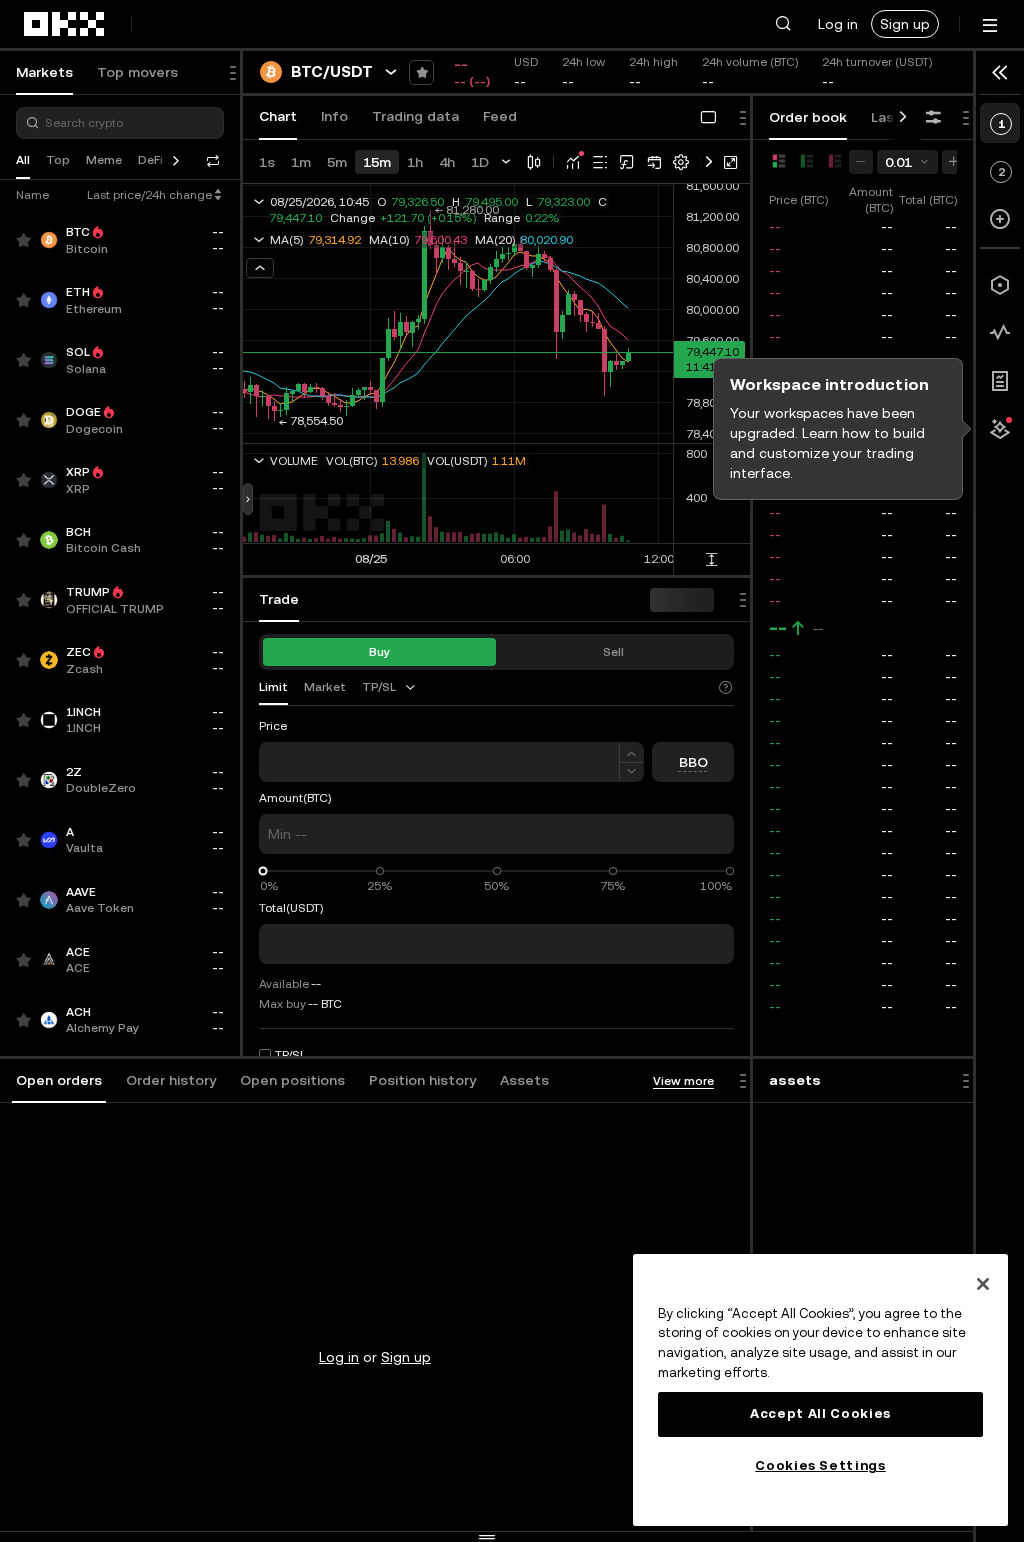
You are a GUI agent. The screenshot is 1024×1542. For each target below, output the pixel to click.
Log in (838, 24)
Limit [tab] (273, 687)
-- (778, 628)
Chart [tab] (278, 116)
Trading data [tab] (415, 116)
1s (267, 162)
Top (58, 160)
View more (683, 1081)
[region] (820, 1390)
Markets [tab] (44, 72)
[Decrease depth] (861, 162)
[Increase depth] (954, 162)
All (23, 160)
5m (337, 162)
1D (480, 162)
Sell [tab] (613, 652)
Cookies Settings (820, 1465)
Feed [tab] (500, 116)
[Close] (983, 1284)
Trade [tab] (279, 599)
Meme (104, 160)
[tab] (59, 1081)
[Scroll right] (903, 118)
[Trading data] (1000, 333)
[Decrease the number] (631, 772)
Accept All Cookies (820, 1413)
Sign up (905, 24)
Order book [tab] (808, 117)
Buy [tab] (379, 652)
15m (377, 162)
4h (447, 162)
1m (301, 162)
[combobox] (390, 687)
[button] (783, 24)
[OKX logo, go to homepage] (65, 24)
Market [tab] (325, 687)
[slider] (263, 871)
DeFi (150, 160)
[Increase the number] (631, 752)
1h (415, 162)
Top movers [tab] (137, 72)
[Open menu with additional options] (990, 25)
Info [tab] (334, 116)
